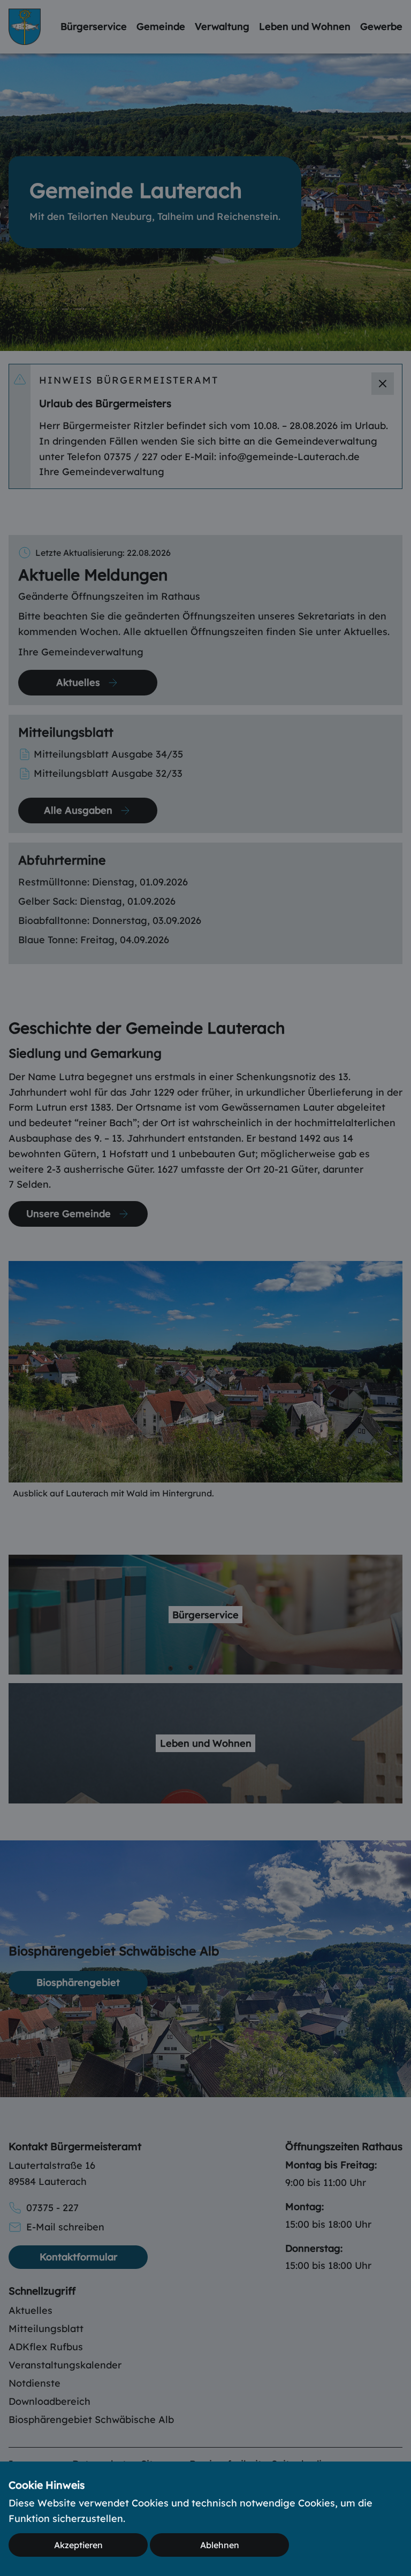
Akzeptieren (78, 2545)
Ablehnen (220, 2545)
